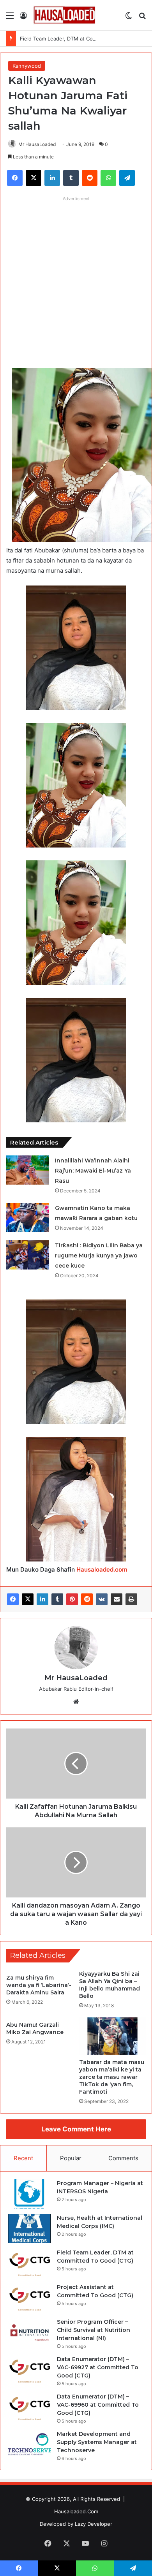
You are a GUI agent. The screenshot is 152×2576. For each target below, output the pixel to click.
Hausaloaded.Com (76, 2511)
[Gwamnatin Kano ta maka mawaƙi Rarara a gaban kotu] (28, 1218)
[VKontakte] (102, 1599)
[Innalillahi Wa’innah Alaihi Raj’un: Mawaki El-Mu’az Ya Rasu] (28, 1170)
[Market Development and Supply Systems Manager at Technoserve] (30, 2445)
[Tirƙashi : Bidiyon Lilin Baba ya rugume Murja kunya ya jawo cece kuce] (28, 1255)
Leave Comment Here (76, 2129)
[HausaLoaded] (64, 15)
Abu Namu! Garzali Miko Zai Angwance (35, 2028)
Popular (71, 2158)
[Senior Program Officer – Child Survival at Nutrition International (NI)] (30, 2332)
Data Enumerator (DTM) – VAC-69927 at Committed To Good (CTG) (98, 2367)
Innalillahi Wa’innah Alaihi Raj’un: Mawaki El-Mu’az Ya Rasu (93, 1171)
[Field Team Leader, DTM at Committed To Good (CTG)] (30, 2263)
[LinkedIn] (42, 1599)
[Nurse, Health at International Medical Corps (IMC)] (30, 2229)
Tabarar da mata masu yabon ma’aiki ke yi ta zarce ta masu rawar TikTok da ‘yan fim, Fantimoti (112, 2077)
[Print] (131, 1599)
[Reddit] (87, 1599)
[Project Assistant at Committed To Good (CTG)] (30, 2298)
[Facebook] (13, 1599)
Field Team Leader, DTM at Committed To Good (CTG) (85, 39)
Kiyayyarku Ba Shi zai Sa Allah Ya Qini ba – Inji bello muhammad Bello (110, 1985)
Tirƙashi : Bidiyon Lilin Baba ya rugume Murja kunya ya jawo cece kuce (99, 1255)
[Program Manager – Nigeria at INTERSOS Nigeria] (30, 2194)
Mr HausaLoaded (37, 144)
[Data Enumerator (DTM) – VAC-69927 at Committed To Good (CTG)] (30, 2370)
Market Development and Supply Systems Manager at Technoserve (97, 2442)
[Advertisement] (76, 281)
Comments (123, 2158)
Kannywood (27, 66)
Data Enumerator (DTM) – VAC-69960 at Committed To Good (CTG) (98, 2405)
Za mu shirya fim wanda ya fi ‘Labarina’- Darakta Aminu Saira (39, 1985)
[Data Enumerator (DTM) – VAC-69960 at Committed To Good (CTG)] (30, 2407)
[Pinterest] (72, 1599)
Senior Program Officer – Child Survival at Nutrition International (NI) (94, 2330)
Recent (23, 2158)
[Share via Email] (117, 1599)
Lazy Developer (94, 2524)
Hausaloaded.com (102, 1569)
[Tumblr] (57, 1599)
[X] (28, 1599)
